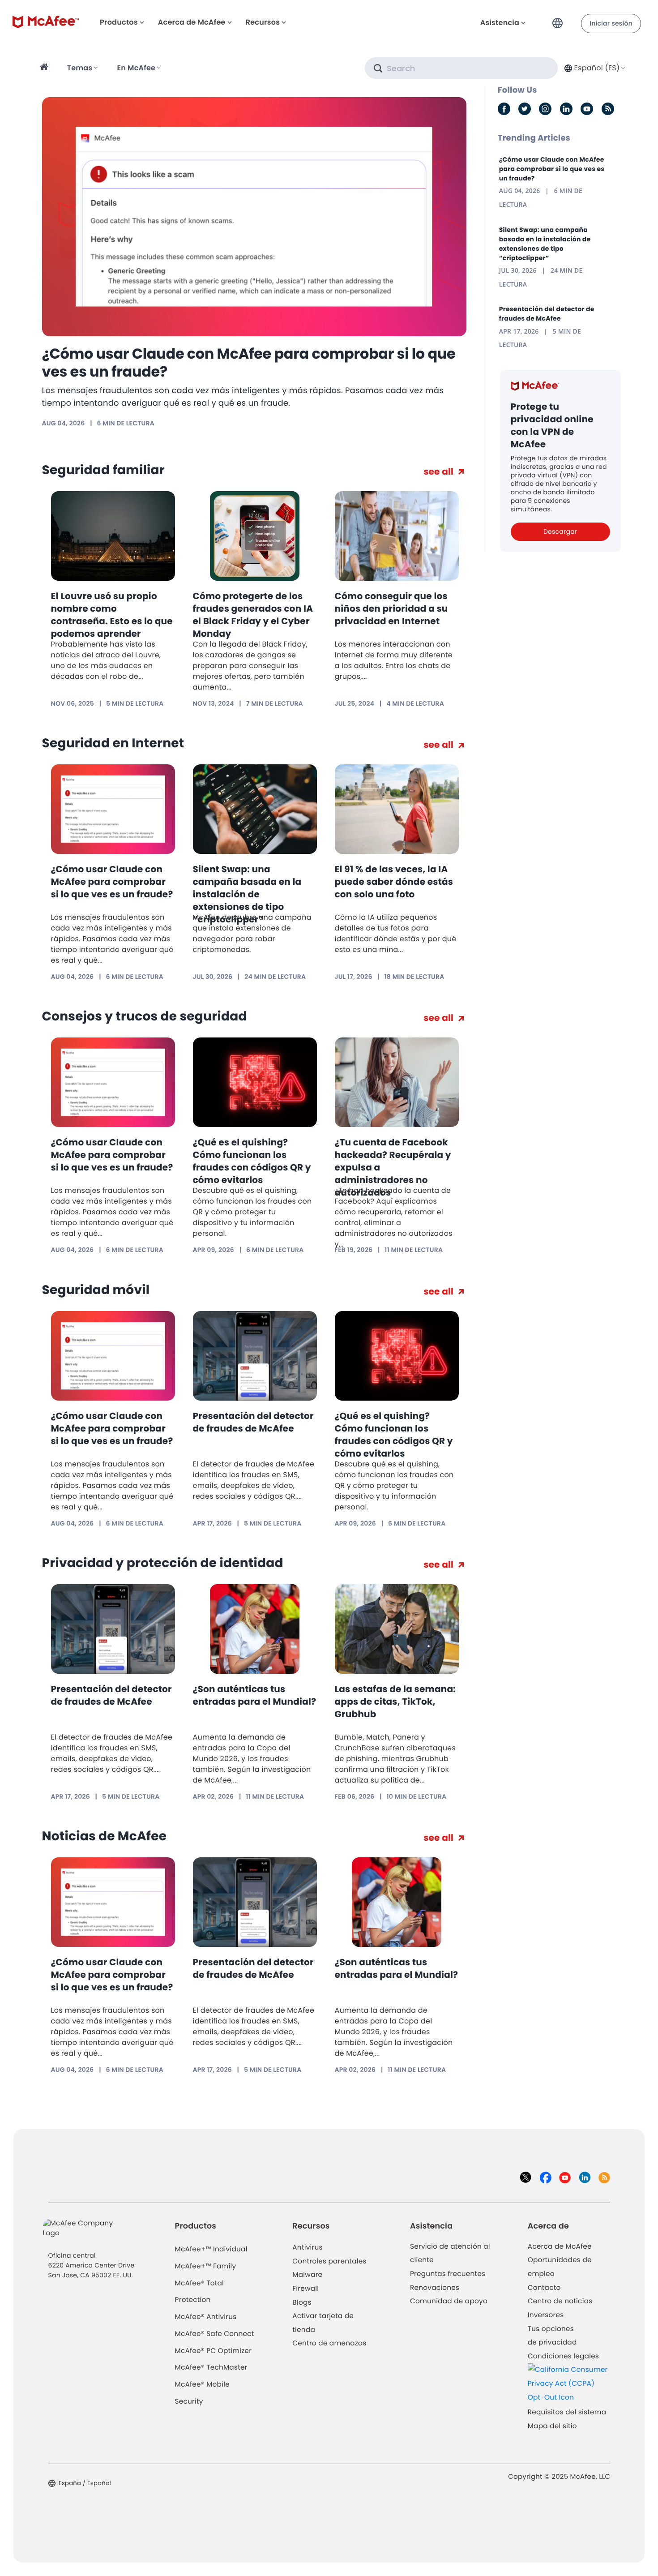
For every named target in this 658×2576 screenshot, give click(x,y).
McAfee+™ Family (206, 2266)
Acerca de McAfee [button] (192, 22)
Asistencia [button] (500, 23)
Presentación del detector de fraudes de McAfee (253, 1422)
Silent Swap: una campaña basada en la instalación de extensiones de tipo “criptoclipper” (247, 894)
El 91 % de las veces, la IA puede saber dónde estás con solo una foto (394, 882)
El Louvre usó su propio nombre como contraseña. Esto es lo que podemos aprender (112, 615)
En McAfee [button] (136, 68)
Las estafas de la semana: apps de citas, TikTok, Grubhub (395, 1702)
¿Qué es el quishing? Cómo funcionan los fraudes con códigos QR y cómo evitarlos (252, 1161)
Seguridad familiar (103, 470)
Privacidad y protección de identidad (163, 1563)
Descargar (560, 531)
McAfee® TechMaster (211, 2368)
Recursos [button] (263, 22)
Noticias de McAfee (105, 1836)
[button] (560, 19)
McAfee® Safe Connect (215, 2334)
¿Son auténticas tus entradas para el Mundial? (255, 1695)
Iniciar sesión (611, 23)
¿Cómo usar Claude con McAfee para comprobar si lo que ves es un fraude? (249, 363)
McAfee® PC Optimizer (214, 2351)
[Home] (45, 68)
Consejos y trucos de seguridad (145, 1016)
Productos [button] (119, 22)
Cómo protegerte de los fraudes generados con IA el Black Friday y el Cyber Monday (253, 615)
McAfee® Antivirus (206, 2317)
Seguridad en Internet (113, 743)
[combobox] (594, 68)
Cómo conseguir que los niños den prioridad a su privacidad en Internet (391, 609)
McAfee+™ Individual (211, 2249)
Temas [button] (80, 68)
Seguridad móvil (96, 1290)
